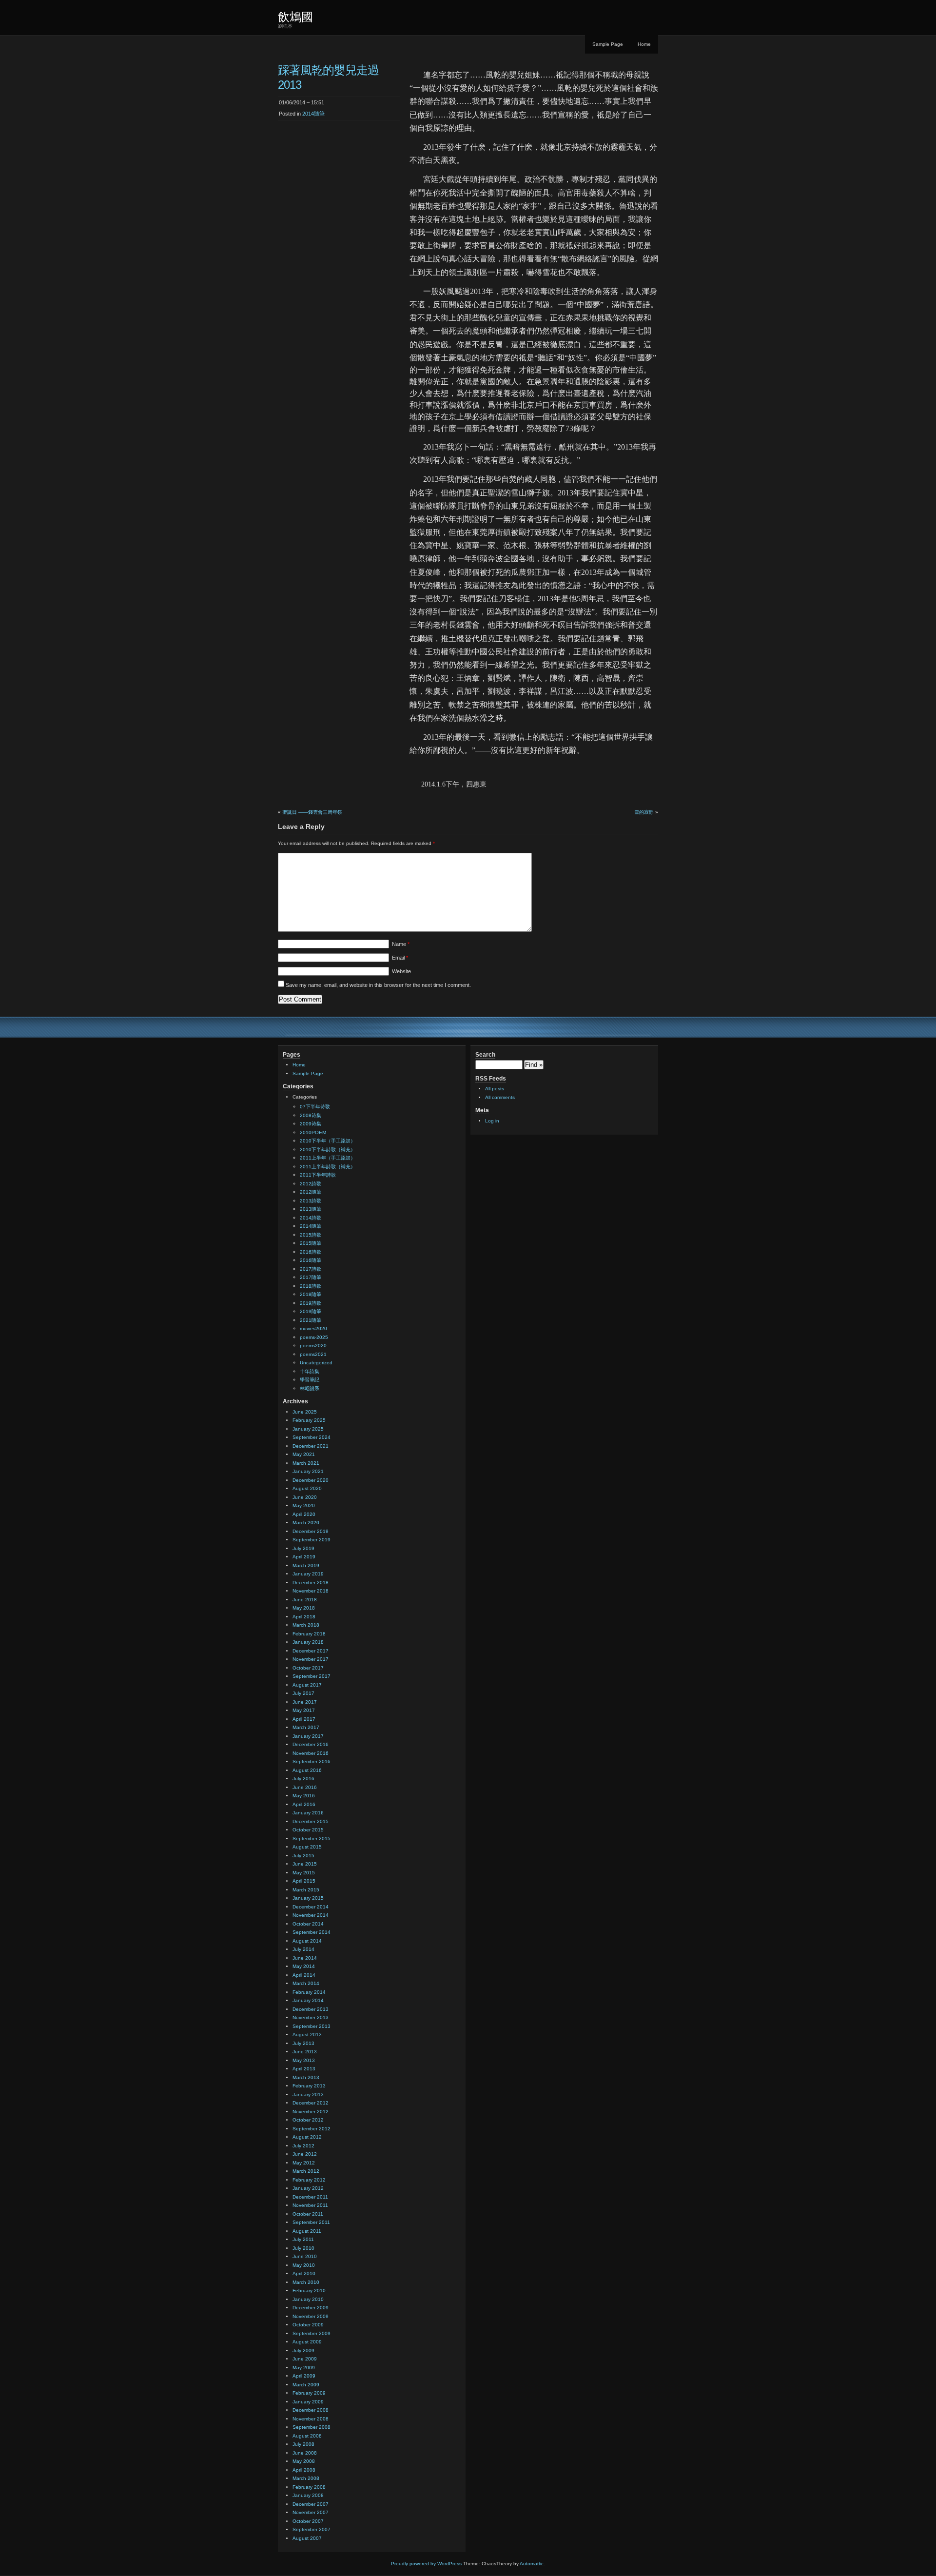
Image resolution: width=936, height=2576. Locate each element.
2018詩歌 (311, 1286)
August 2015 (307, 1847)
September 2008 (312, 2427)
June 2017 (305, 1702)
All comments (500, 1097)
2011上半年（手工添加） (328, 1158)
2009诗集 (311, 1124)
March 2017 (306, 1727)
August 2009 (307, 2342)
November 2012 (311, 2112)
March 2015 (306, 1890)
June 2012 (305, 2154)
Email (400, 958)
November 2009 (311, 2316)
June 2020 (305, 1497)
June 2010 (305, 2256)
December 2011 (310, 2197)
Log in (492, 1121)
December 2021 (311, 1446)
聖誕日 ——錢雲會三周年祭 (312, 812)
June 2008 (305, 2453)
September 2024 (312, 1437)
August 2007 (307, 2538)
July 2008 (303, 2444)
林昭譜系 (310, 1388)
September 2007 (312, 2529)
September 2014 (312, 1932)
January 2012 (308, 2188)
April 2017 (304, 1719)
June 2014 (305, 1958)
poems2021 (313, 1354)
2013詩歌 (311, 1201)
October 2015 (308, 1830)
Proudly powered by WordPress (426, 2564)
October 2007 (308, 2521)
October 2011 (308, 2214)
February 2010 (309, 2291)
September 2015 (312, 1839)
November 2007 (311, 2512)
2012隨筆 (311, 1192)
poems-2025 (314, 1337)
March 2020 (306, 1523)
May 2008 (304, 2461)
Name (401, 944)
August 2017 (307, 1685)
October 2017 (308, 1668)
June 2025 (305, 1412)
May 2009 (304, 2368)
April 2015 (304, 1881)
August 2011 (307, 2231)
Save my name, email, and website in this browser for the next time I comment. (378, 985)
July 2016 (303, 1779)
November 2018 (311, 1591)
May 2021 (304, 1454)
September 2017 (312, 1676)
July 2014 (303, 1949)
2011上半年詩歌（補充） (328, 1167)
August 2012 (307, 2137)
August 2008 (307, 2436)
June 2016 (305, 1787)
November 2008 (311, 2419)
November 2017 (311, 1659)
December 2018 (311, 1583)
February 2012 (309, 2180)
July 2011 (303, 2239)
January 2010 (308, 2299)
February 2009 (309, 2393)
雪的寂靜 (644, 812)
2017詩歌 (311, 1269)
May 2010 (304, 2265)
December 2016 (311, 1744)
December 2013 (311, 2009)
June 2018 (305, 1600)
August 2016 (307, 1770)
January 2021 (308, 1471)
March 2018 (306, 1625)
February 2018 (309, 1634)
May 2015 (304, 1873)
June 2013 (305, 2052)
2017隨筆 (311, 1277)
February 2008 (309, 2487)
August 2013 (307, 2035)
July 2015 (303, 1856)
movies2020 (313, 1328)
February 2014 (309, 1992)
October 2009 (308, 2325)
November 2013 (311, 2017)
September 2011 (311, 2222)
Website (401, 971)
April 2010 (304, 2273)
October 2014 (308, 1924)
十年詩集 (310, 1371)
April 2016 (304, 1804)
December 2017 (311, 1651)
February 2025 (309, 1420)
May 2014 (304, 1966)
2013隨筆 (311, 1209)
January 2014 (308, 2000)
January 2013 (308, 2094)
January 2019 (308, 1574)
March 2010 (306, 2282)
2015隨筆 (311, 1243)
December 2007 (311, 2504)
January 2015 (308, 1898)
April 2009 (304, 2376)
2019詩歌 (311, 1303)
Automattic (532, 2564)
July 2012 (303, 2146)
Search (485, 1055)
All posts (495, 1089)
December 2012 (311, 2103)
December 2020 (311, 1480)
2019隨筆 (311, 1311)
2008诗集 (311, 1115)
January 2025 (308, 1429)
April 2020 (304, 1514)
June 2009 (305, 2359)
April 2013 (304, 2069)
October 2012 (308, 2120)
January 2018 (308, 1642)
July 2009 (303, 2350)
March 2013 (306, 2077)
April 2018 (304, 1617)
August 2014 (307, 1941)
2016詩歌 (311, 1252)
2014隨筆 (313, 114)
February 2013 (309, 2086)
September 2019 (312, 1540)
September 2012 (312, 2129)
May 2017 (304, 1710)
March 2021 (306, 1463)
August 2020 (307, 1488)
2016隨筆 (311, 1260)
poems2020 (313, 1346)
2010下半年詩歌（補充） (328, 1150)
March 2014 (306, 1983)
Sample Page (608, 44)
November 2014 (311, 1915)
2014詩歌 (311, 1218)
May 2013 (304, 2060)
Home (644, 44)
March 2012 (306, 2171)
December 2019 (311, 1531)
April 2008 (304, 2470)
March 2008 (306, 2478)
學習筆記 (310, 1380)
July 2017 (303, 1693)
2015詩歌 (311, 1235)
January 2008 (308, 2495)
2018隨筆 (311, 1294)
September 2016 (312, 1761)
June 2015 (305, 1864)
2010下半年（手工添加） (328, 1141)
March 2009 (306, 2385)
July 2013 (303, 2043)
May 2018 (304, 1608)
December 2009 (311, 2308)
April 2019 (304, 1557)
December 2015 (311, 1821)
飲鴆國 (295, 17)
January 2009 (308, 2402)
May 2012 (304, 2163)
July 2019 (303, 1548)
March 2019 (306, 1565)
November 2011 (310, 2205)
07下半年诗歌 (315, 1107)
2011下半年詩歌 (318, 1175)
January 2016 (308, 1813)
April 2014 (304, 1975)
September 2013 (312, 2026)
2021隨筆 (311, 1320)
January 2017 (308, 1736)
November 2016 (311, 1753)
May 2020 (304, 1505)
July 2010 (303, 2248)
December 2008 (311, 2410)
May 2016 (304, 1796)
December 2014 (311, 1907)
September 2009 (312, 2333)
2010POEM (313, 1132)
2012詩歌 (311, 1184)
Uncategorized (316, 1363)
